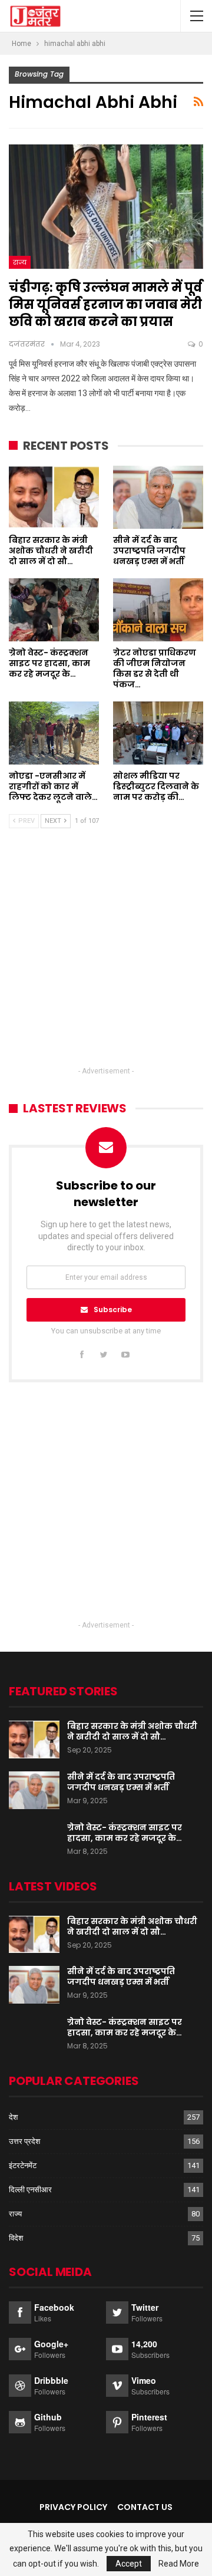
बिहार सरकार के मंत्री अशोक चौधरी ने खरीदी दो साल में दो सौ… (132, 1731)
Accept (129, 2564)
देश (13, 2117)
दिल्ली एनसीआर (30, 2190)
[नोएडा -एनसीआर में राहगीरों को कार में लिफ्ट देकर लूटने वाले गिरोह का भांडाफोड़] (54, 733)
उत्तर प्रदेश (24, 2141)
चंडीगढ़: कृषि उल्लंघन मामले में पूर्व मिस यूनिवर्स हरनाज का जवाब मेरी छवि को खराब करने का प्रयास (105, 304)
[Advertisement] (106, 958)
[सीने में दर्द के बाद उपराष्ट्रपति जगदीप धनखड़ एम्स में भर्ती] (158, 497)
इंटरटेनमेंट (23, 2165)
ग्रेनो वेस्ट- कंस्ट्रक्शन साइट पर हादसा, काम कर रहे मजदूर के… (125, 1833)
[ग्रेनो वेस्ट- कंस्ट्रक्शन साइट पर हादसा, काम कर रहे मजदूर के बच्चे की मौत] (54, 610)
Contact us (145, 2507)
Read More (179, 2564)
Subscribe (113, 1310)
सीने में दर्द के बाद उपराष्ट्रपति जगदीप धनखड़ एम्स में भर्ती (121, 1782)
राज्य (20, 262)
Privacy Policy (73, 2507)
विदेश (16, 2238)
